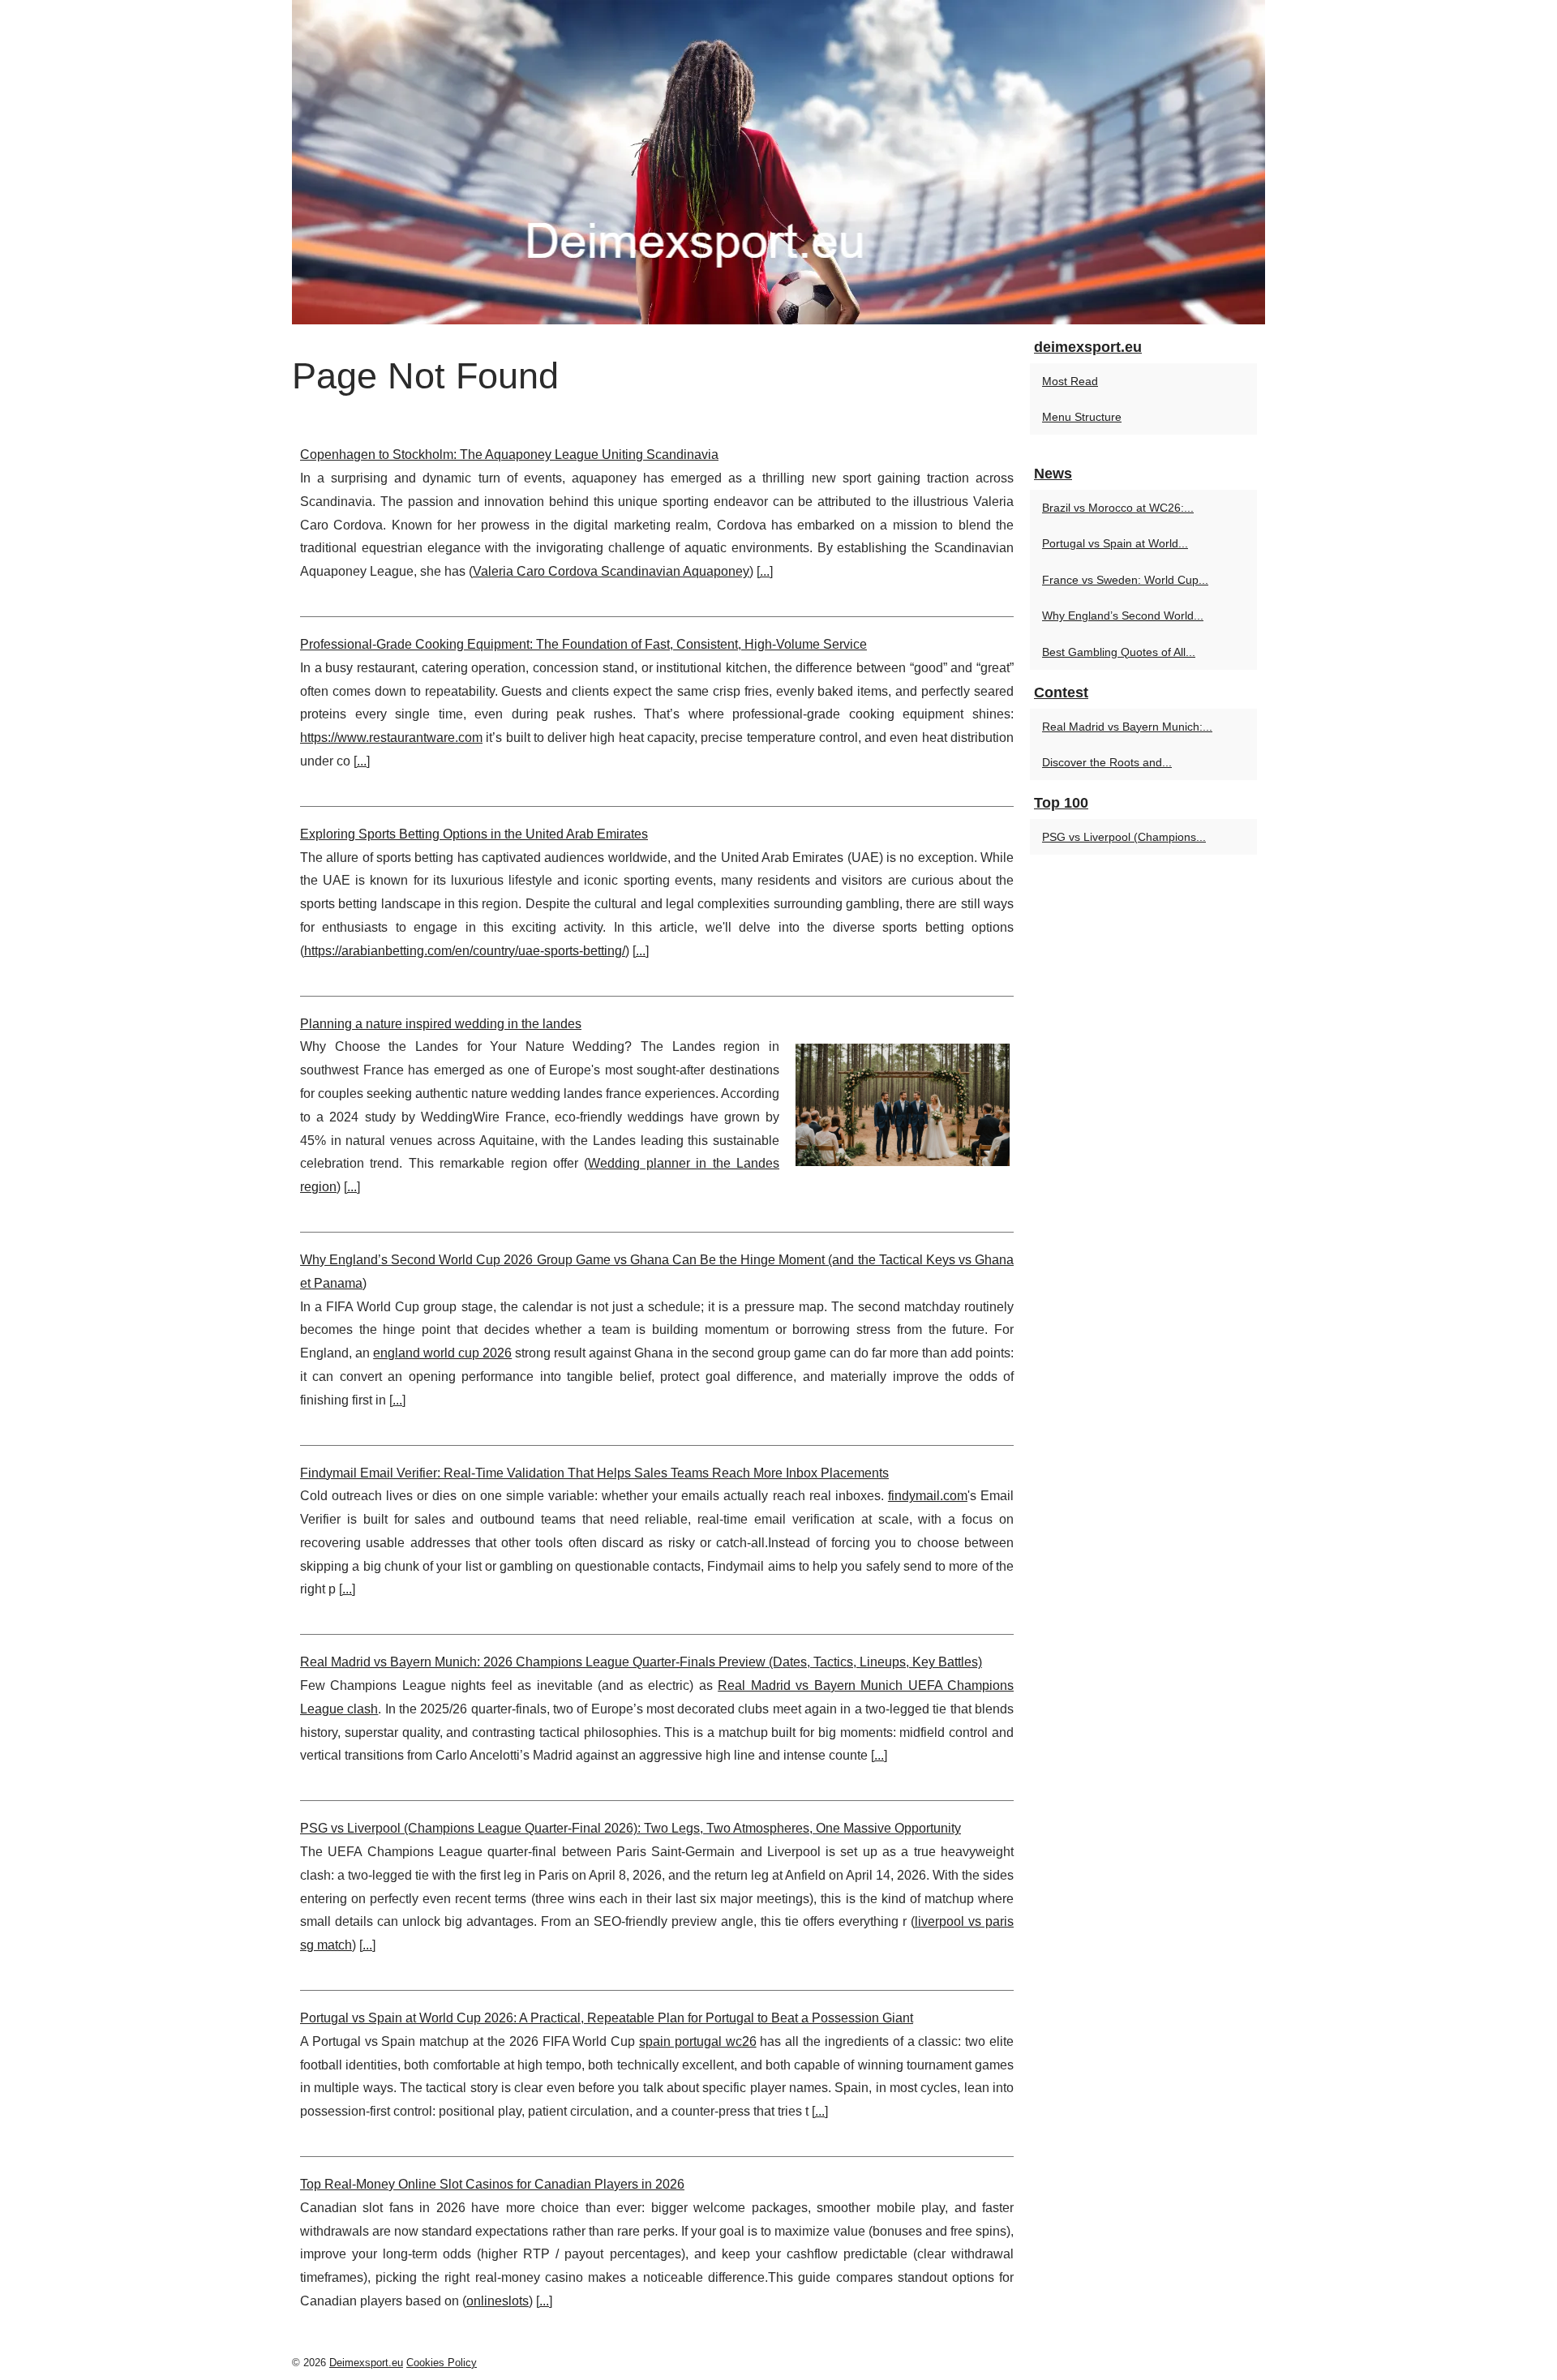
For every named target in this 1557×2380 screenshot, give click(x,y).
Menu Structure (1082, 417)
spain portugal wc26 (698, 2041)
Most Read (1070, 381)
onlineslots (498, 2301)
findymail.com (928, 1496)
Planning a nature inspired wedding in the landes (441, 1024)
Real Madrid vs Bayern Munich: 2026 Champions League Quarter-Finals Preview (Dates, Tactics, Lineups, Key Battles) (641, 1662)
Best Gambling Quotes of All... (1119, 652)
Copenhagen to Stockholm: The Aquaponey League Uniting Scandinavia (509, 455)
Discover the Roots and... (1107, 762)
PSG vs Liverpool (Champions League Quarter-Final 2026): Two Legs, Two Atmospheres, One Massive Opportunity (631, 1828)
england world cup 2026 (442, 1353)
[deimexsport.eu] (778, 162)
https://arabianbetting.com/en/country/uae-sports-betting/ (465, 951)
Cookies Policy (442, 2363)
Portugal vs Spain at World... (1115, 543)
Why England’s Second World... (1123, 615)
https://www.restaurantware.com (391, 738)
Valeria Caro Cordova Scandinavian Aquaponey (611, 571)
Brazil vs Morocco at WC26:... (1118, 508)
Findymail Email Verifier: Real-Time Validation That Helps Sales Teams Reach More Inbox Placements (594, 1473)
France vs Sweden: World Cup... (1125, 580)
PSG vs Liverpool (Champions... (1124, 837)
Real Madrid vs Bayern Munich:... (1127, 727)
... (765, 571)
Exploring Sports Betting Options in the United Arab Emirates (474, 834)
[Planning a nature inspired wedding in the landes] (903, 1103)
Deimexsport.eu (366, 2363)
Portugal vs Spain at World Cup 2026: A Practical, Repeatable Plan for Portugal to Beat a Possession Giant (607, 2018)
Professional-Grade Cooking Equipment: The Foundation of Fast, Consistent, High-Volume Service (583, 644)
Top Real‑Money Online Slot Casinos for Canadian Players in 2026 (492, 2184)
